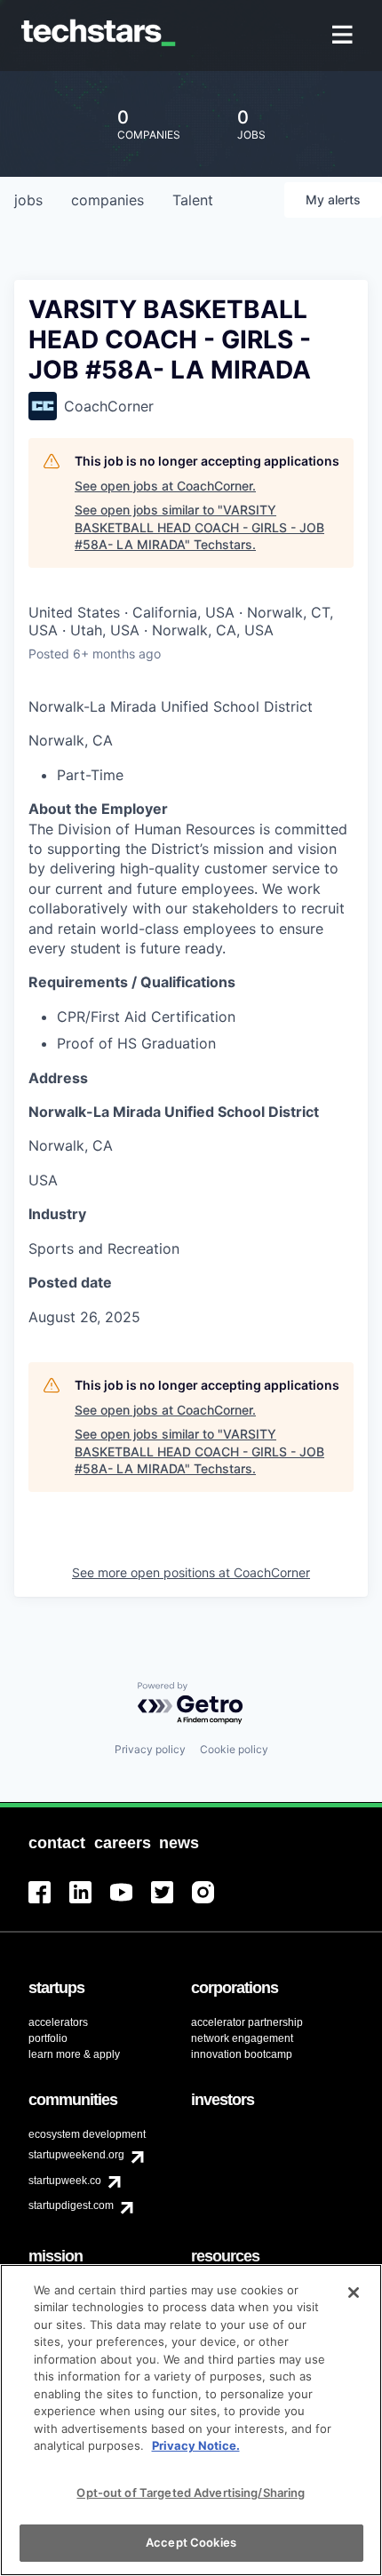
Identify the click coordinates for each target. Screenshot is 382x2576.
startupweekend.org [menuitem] (76, 2155)
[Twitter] (171, 1903)
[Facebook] (49, 1903)
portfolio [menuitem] (48, 2038)
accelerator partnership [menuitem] (247, 2022)
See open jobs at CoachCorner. (165, 486)
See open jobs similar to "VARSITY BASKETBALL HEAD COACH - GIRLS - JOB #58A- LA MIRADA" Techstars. (199, 527)
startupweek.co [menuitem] (65, 2181)
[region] (191, 2420)
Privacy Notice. (196, 2445)
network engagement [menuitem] (242, 2038)
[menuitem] (344, 36)
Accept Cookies (191, 2542)
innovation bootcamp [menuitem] (242, 2054)
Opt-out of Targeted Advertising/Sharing (191, 2492)
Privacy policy (150, 1749)
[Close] (354, 2293)
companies (107, 200)
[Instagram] (212, 1903)
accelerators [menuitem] (58, 2022)
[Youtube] (131, 1903)
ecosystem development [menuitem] (87, 2134)
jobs (28, 200)
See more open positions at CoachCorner (191, 1572)
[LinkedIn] (90, 1903)
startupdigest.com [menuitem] (71, 2205)
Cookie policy (234, 1749)
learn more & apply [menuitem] (74, 2054)
